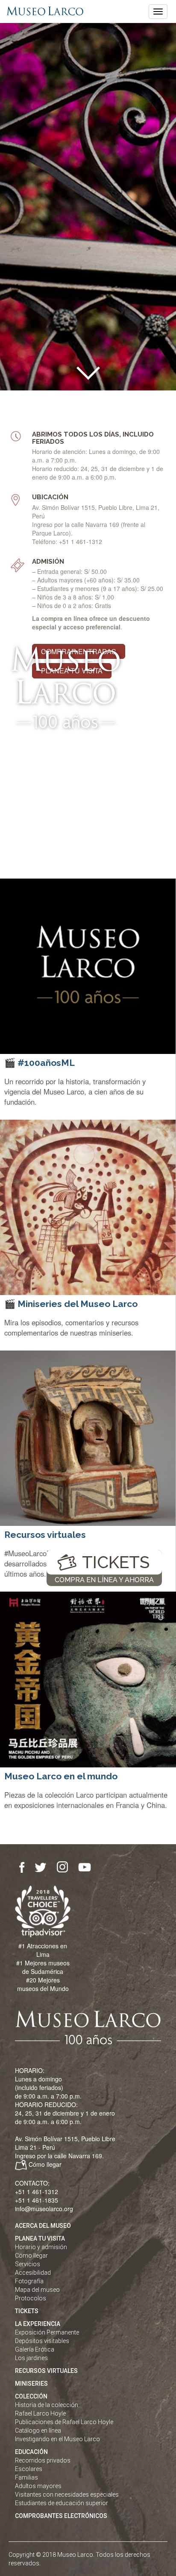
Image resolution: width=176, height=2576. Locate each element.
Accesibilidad (33, 2273)
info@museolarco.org (44, 2209)
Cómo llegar (45, 2164)
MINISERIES (31, 2384)
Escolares (29, 2469)
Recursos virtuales (45, 1535)
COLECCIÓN (31, 2396)
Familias (26, 2477)
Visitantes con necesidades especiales (67, 2494)
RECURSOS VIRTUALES (46, 2371)
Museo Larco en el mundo (61, 1776)
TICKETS (116, 1562)
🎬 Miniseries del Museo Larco (71, 1304)
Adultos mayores (38, 2486)
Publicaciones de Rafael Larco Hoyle (64, 2422)
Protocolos (31, 2298)
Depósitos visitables (42, 2341)
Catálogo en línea (38, 2430)
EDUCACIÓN (31, 2452)
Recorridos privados (43, 2460)
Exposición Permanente (47, 2332)
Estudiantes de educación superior (62, 2503)
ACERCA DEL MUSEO (43, 2226)
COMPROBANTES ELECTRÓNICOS (61, 2516)
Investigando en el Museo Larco (57, 2439)
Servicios (28, 2264)
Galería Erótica (35, 2349)
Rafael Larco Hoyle (40, 2413)
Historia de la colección (47, 2405)
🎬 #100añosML (40, 1063)
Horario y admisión (41, 2247)
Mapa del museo (37, 2290)
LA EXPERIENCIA (38, 2324)
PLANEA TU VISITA (40, 2238)
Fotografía (29, 2281)
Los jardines (31, 2358)
